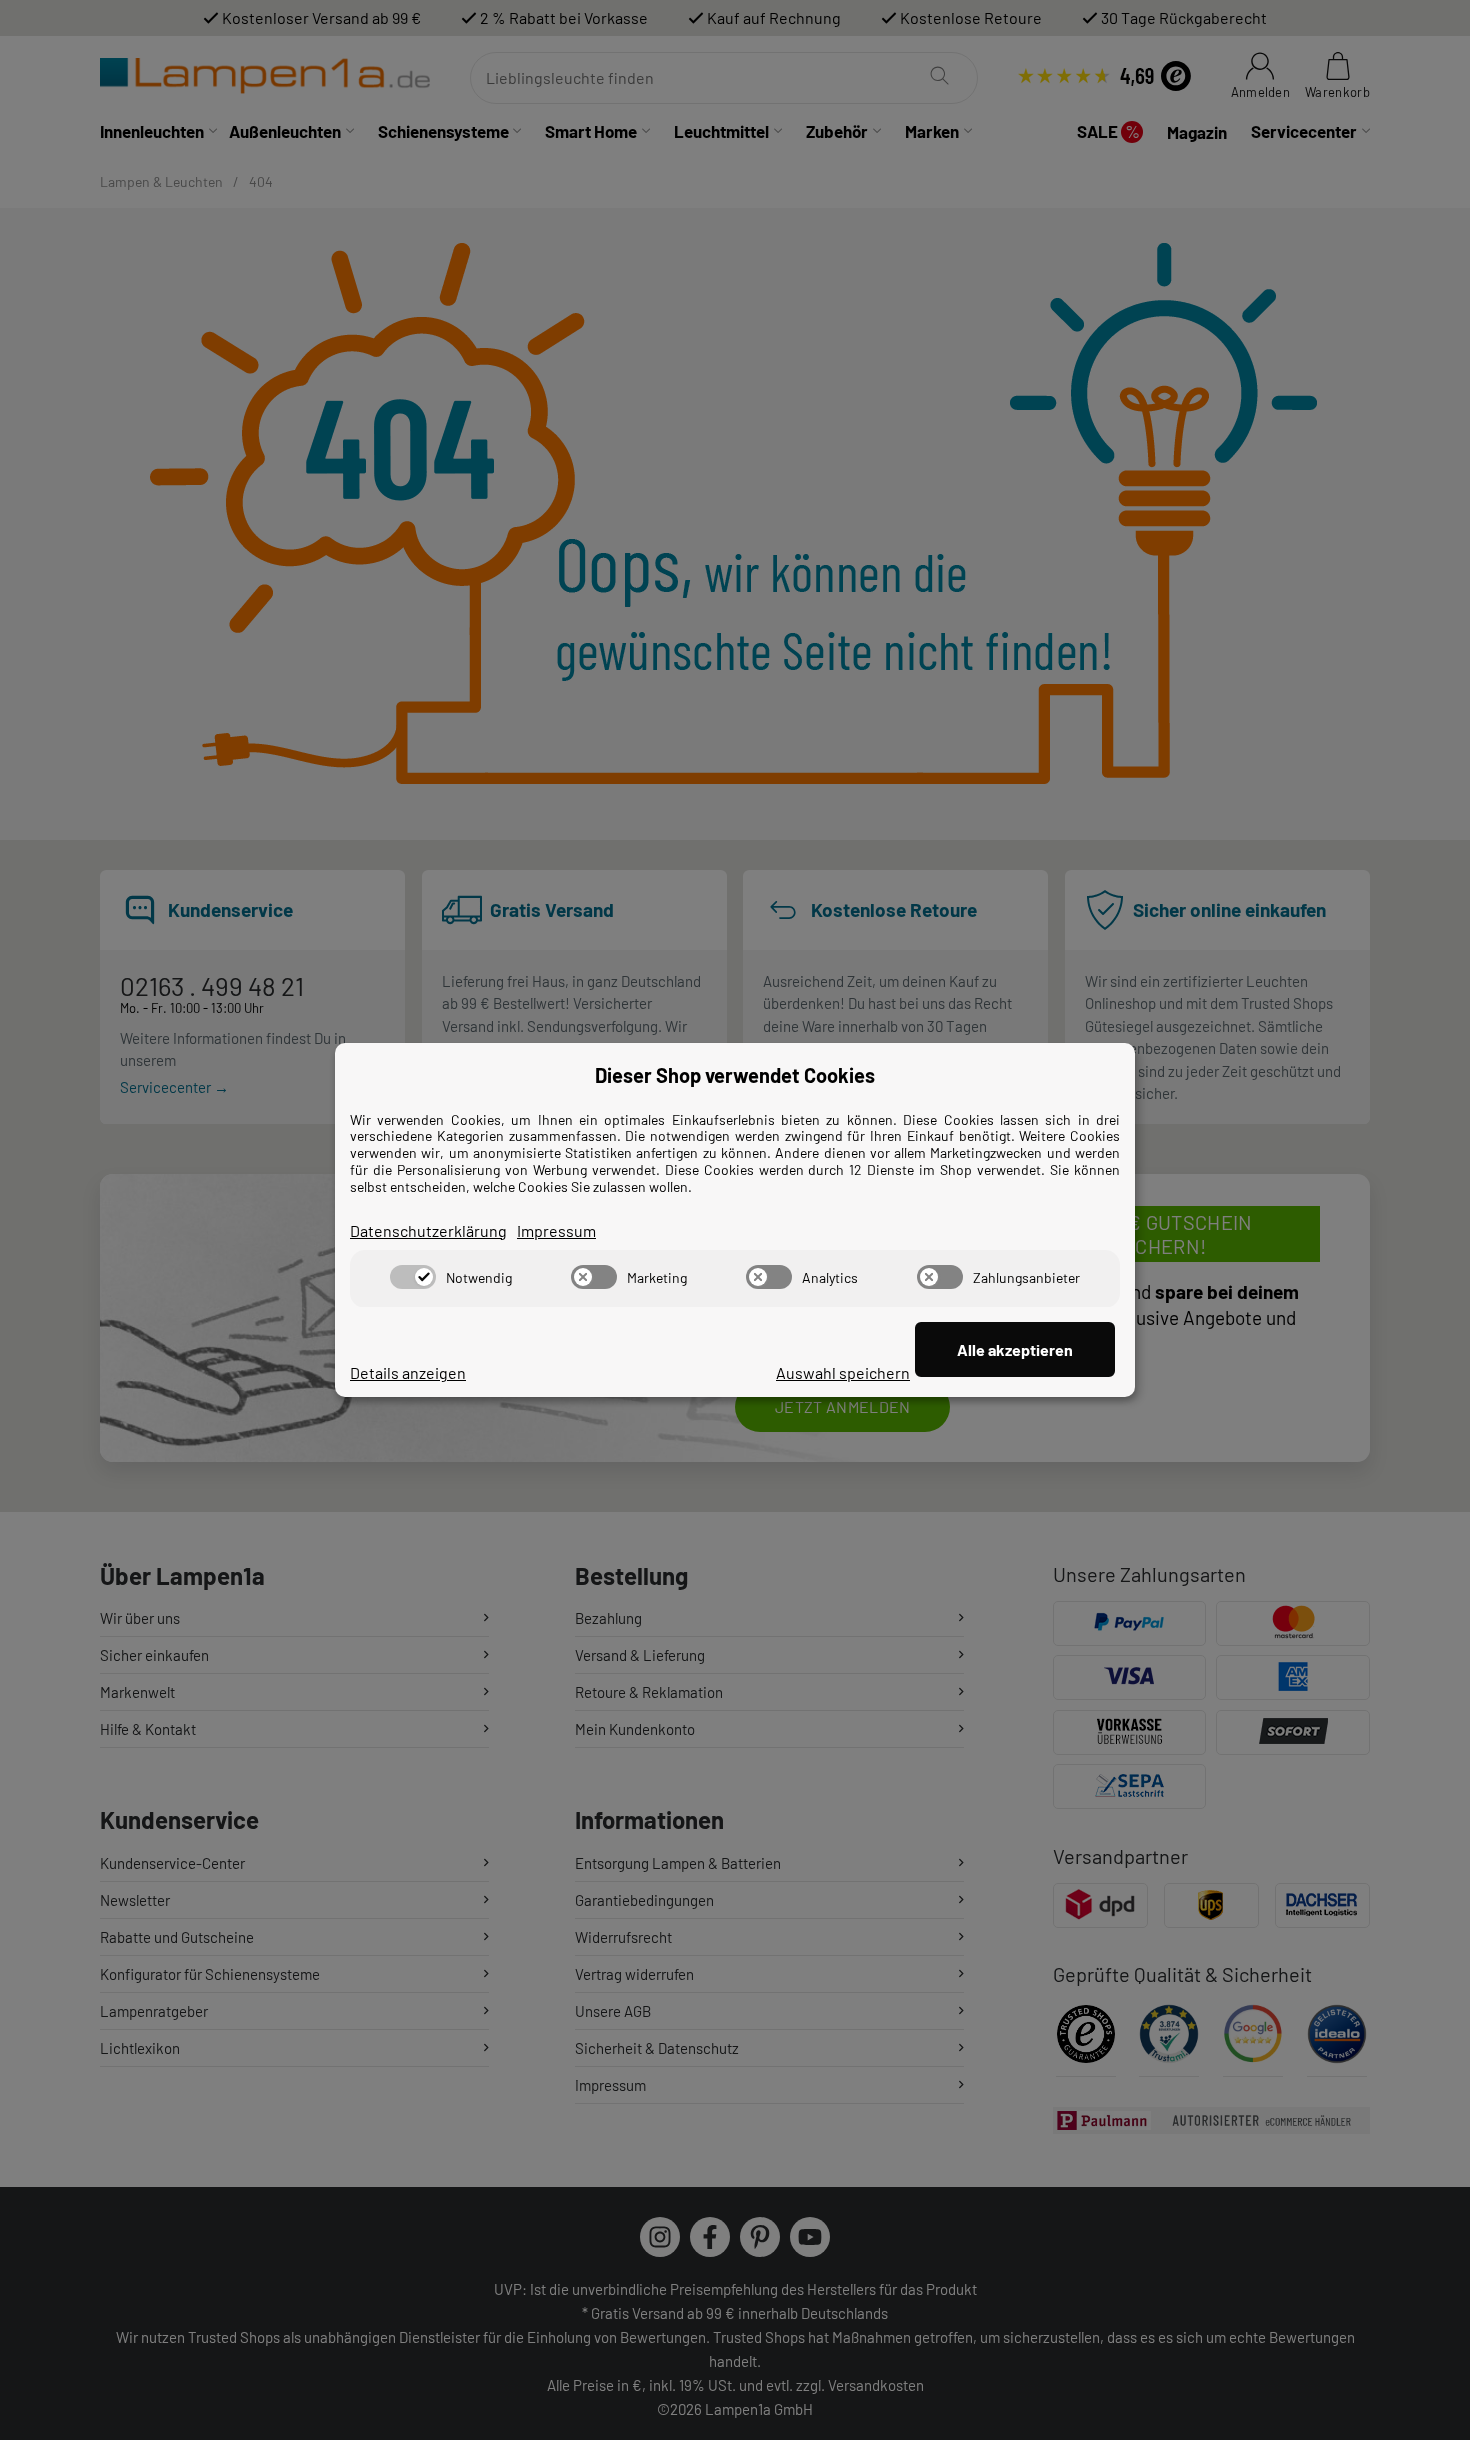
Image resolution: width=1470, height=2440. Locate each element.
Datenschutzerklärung (428, 1230)
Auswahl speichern (843, 1372)
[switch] (413, 1277)
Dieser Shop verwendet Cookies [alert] (735, 1075)
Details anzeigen (408, 1372)
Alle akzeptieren (1015, 1349)
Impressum (556, 1230)
